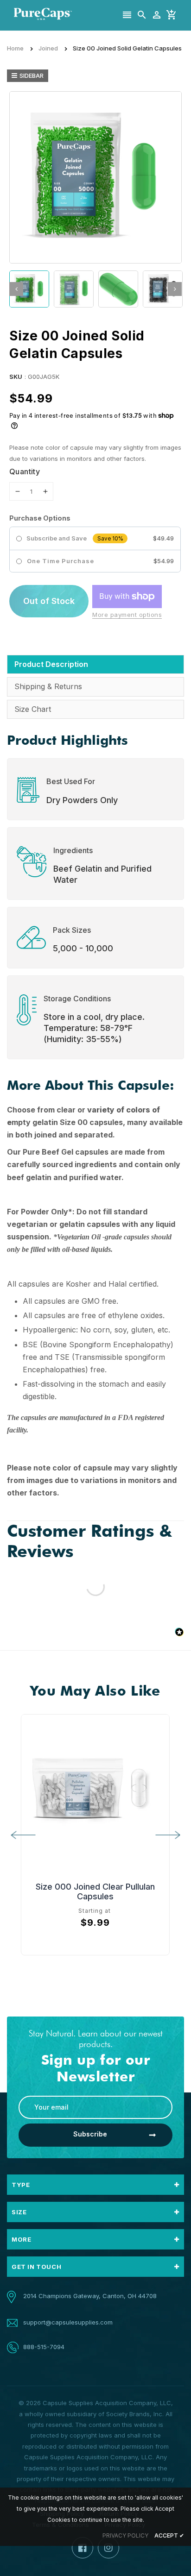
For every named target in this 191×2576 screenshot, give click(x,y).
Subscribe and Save (57, 538)
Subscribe (90, 2134)
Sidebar (32, 75)
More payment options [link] (127, 615)
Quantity (25, 471)
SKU (16, 377)
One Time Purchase (60, 561)
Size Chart (33, 709)
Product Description (51, 664)
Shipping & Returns (48, 686)
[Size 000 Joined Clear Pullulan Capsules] (95, 1788)
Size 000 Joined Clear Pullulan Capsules (95, 1891)
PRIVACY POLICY (125, 2535)
